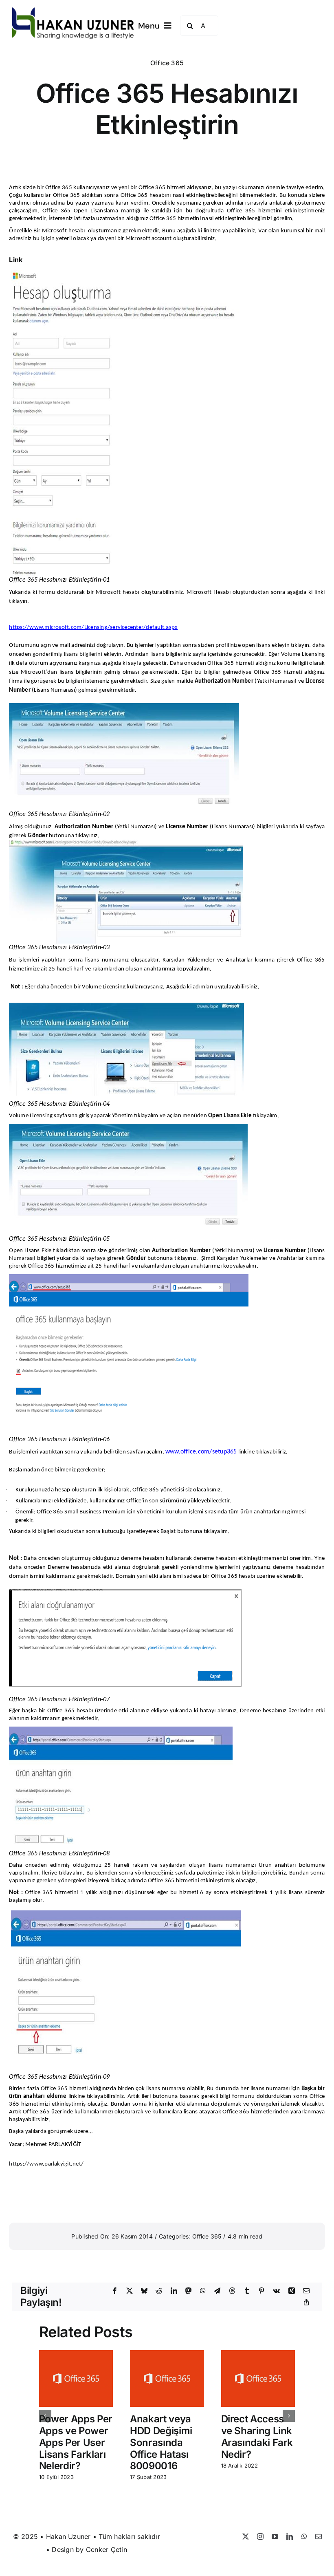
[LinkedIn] (174, 2291)
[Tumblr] (247, 2291)
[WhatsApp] (203, 2291)
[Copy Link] (306, 2303)
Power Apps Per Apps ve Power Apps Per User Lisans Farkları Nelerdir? (76, 2442)
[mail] (319, 2536)
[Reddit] (159, 2291)
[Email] (306, 2291)
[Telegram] (217, 2291)
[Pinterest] (261, 2291)
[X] (130, 2291)
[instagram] (260, 2536)
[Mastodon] (189, 2291)
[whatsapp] (304, 2536)
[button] (45, 2416)
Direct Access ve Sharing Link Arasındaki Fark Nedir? (257, 2436)
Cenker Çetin (107, 2550)
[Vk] (276, 2291)
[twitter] (246, 2536)
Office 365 (167, 63)
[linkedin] (290, 2536)
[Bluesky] (144, 2291)
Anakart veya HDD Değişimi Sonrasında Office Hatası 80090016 (161, 2442)
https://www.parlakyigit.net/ (46, 2164)
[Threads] (232, 2291)
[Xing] (292, 2291)
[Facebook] (115, 2291)
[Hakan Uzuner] (73, 11)
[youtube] (275, 2536)
